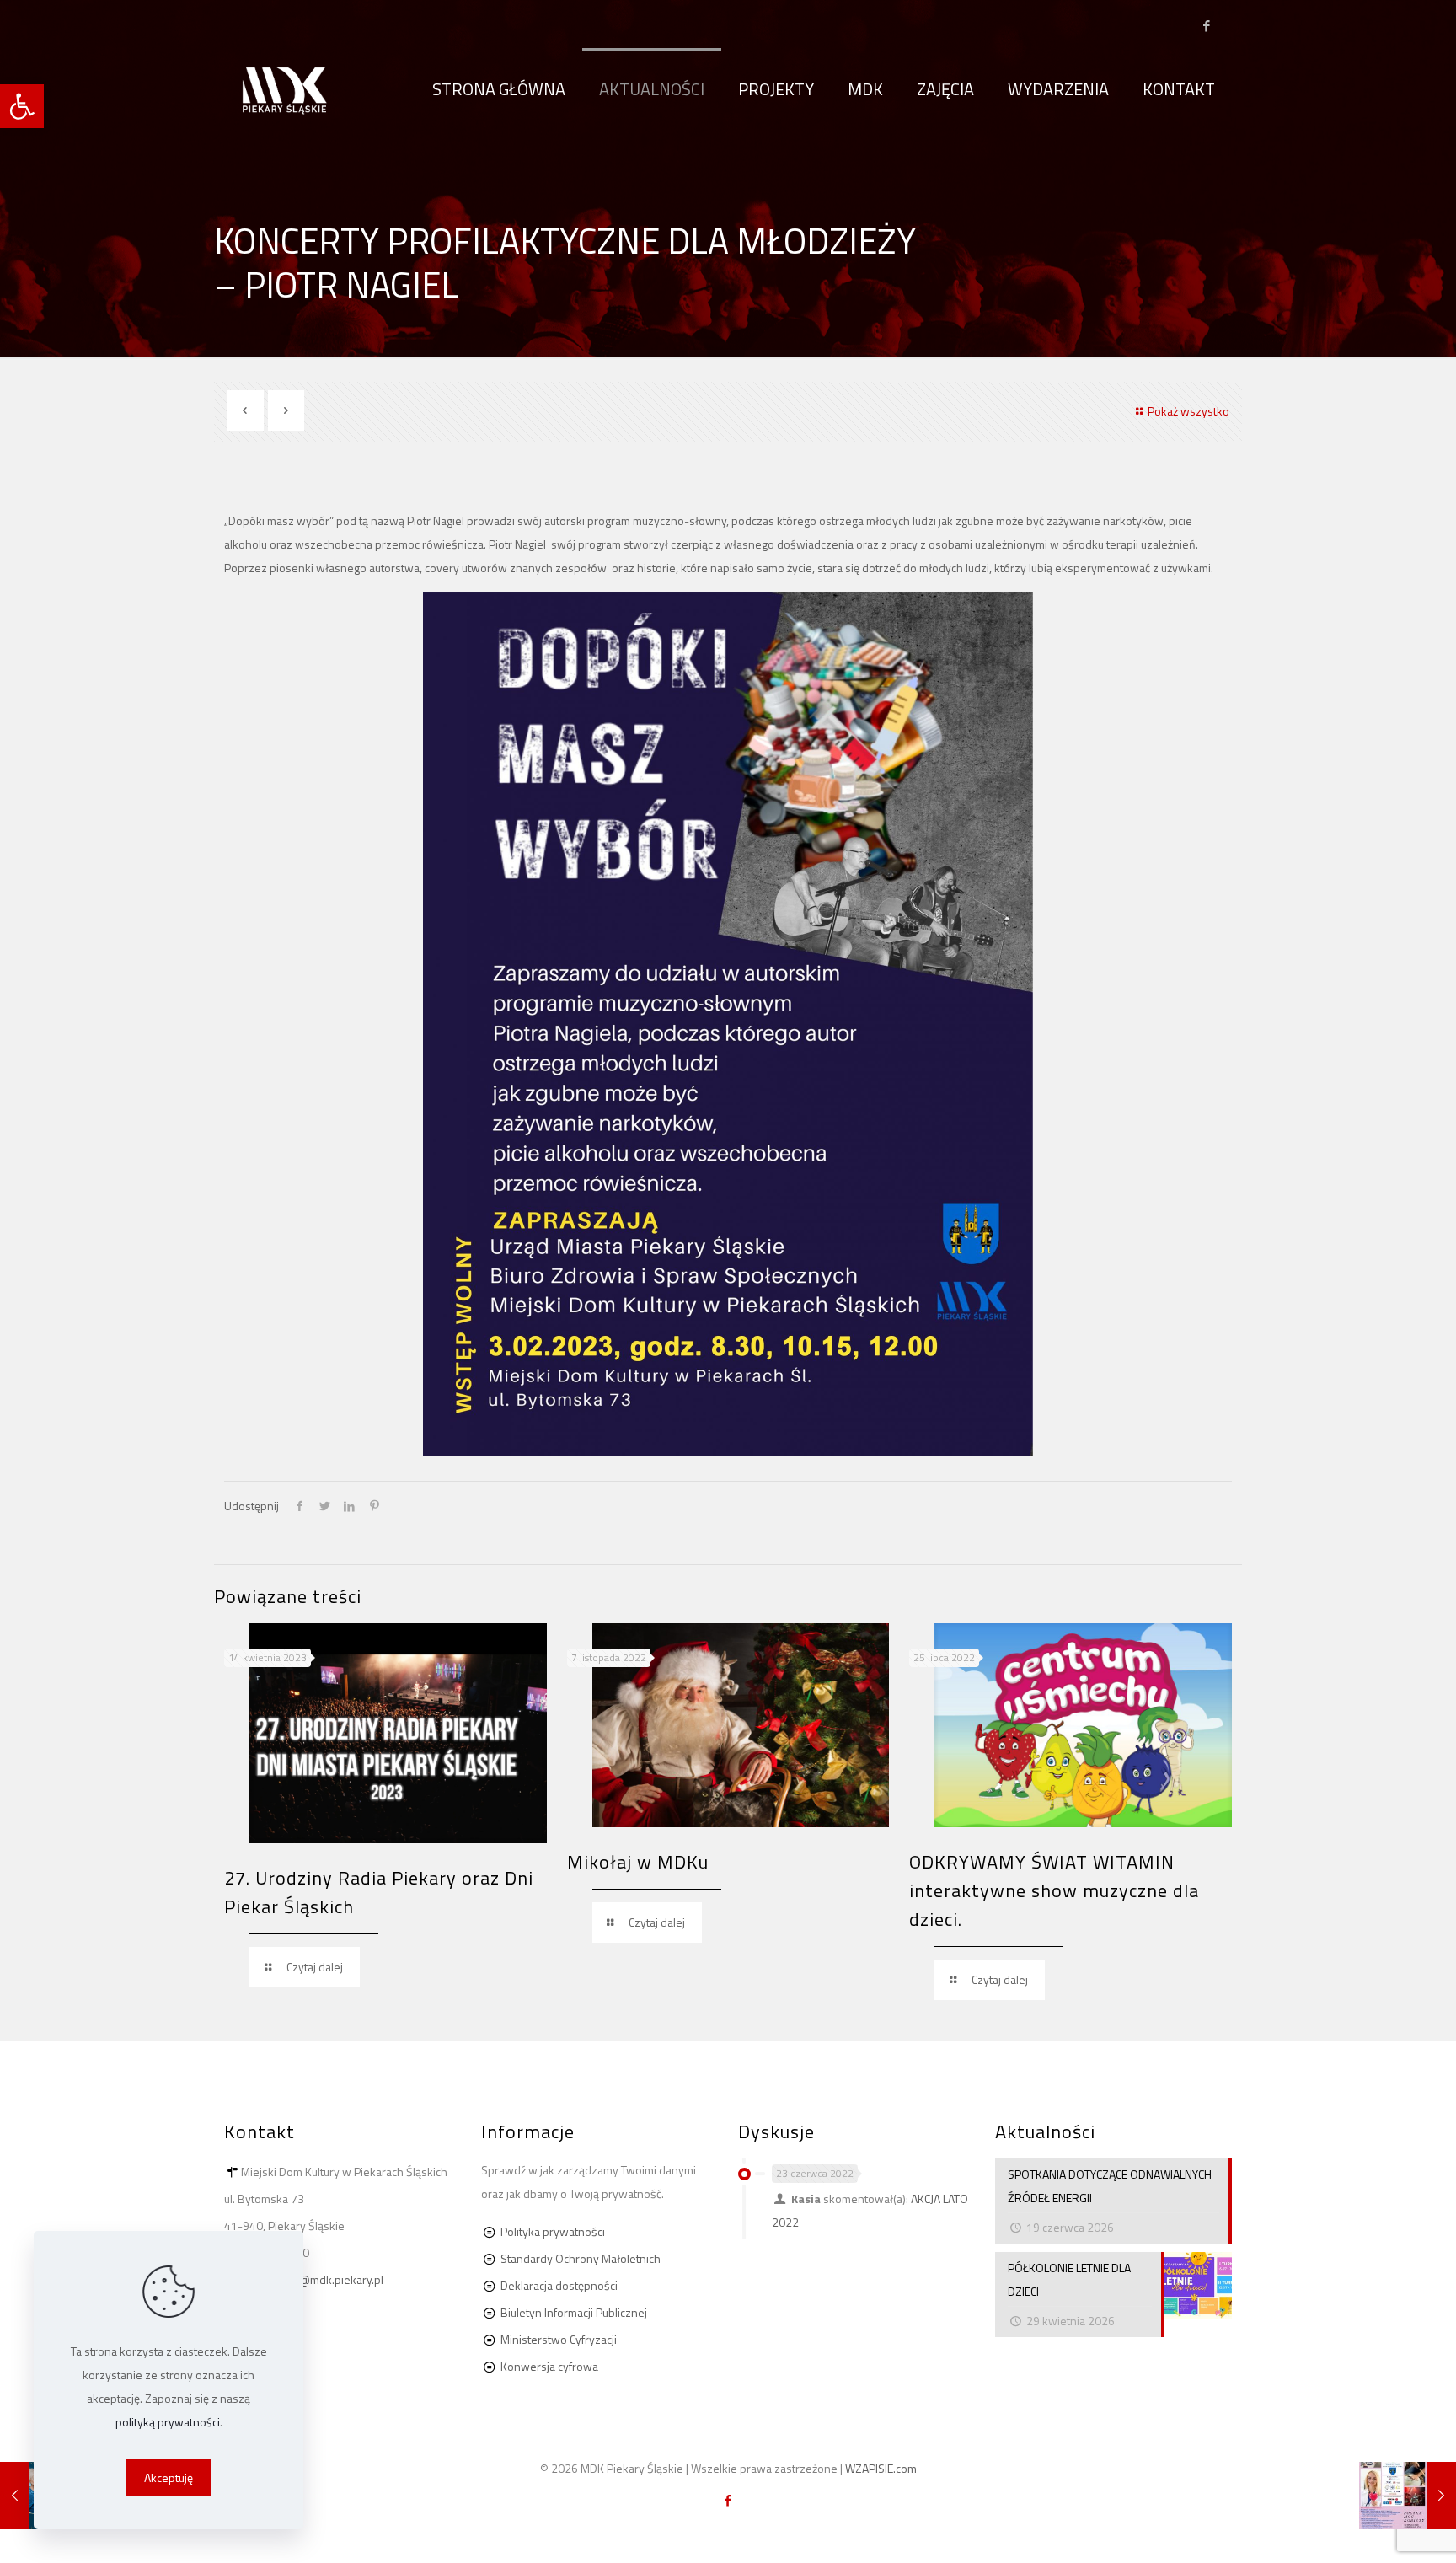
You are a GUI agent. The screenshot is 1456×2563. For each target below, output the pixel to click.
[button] (22, 106)
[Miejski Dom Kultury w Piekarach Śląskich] (285, 89)
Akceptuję (169, 2477)
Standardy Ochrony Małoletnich (581, 2258)
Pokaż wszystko (1188, 411)
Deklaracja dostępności (559, 2285)
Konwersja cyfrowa (549, 2366)
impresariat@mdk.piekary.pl (312, 2279)
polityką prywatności (168, 2422)
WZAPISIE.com (881, 2468)
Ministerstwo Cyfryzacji (559, 2339)
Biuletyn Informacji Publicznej (574, 2312)
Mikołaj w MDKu (638, 1862)
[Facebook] (1206, 26)
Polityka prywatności (553, 2231)
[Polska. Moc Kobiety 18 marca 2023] (1408, 2496)
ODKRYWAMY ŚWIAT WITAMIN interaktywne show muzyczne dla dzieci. (1054, 1890)
